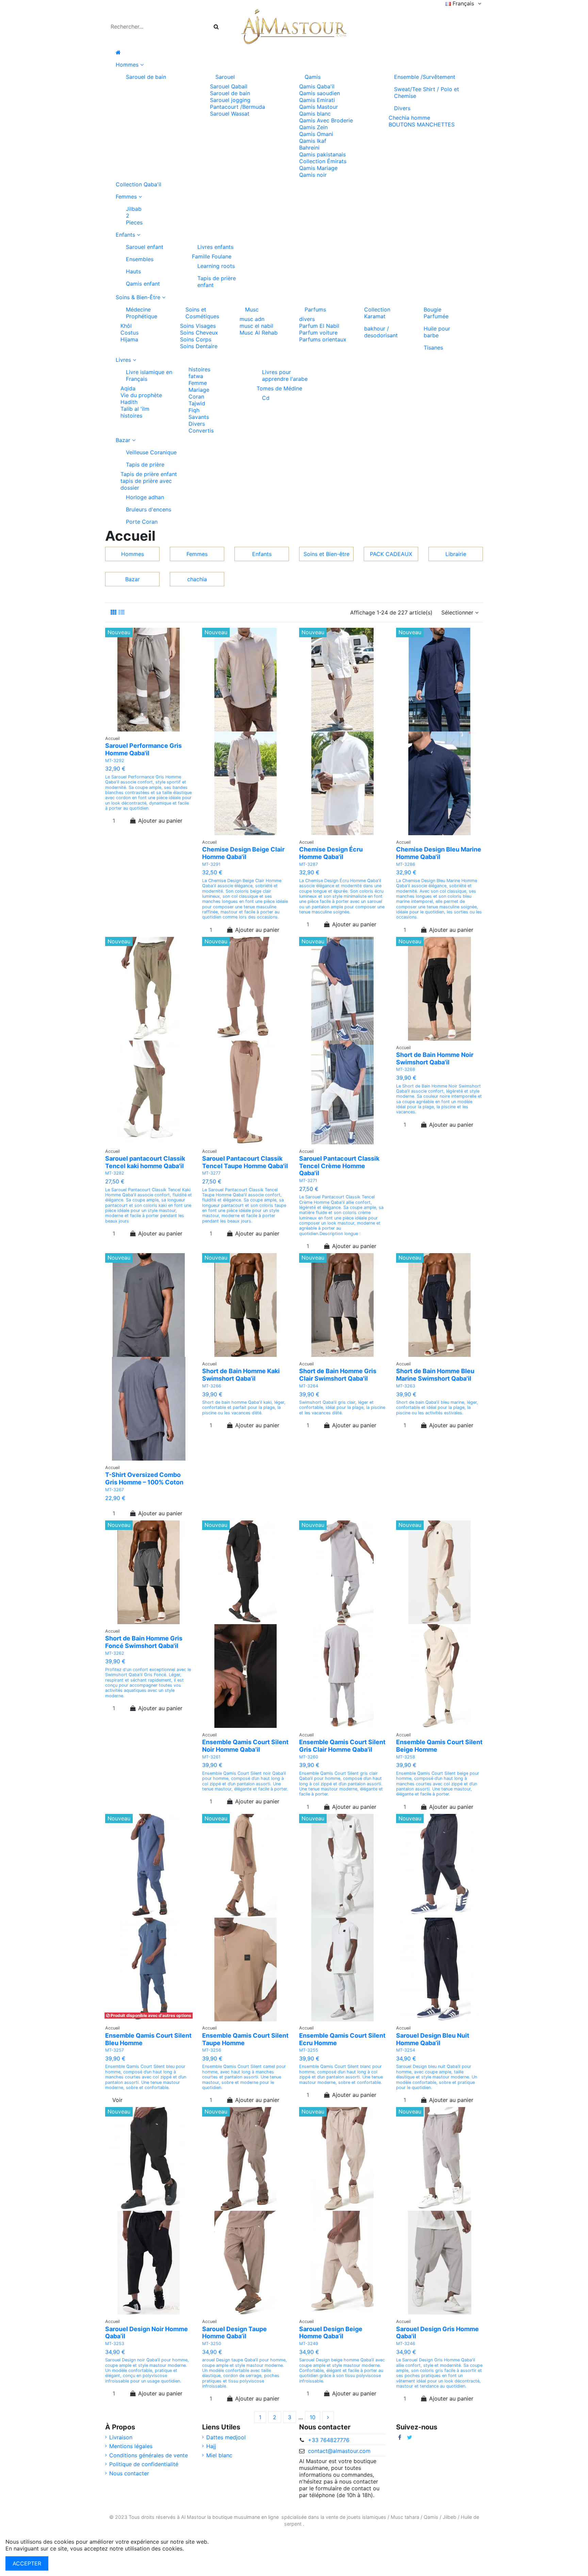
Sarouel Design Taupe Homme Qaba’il (234, 2333)
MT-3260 (309, 1757)
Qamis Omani (316, 134)
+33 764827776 (329, 2440)
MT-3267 (115, 1490)
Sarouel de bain (146, 77)
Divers (402, 108)
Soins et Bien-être (326, 554)
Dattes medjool (226, 2437)
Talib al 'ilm (135, 409)
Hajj (211, 2446)
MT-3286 (406, 864)
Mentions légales (131, 2446)
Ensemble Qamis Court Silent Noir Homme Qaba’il (245, 1746)
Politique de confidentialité (144, 2464)
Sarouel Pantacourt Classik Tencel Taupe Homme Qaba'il (245, 1162)
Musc (252, 309)
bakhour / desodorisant (381, 332)
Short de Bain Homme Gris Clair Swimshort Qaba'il (338, 1375)
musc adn (252, 319)
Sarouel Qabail (229, 86)
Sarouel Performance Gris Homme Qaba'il (143, 749)
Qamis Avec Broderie (326, 120)
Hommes (133, 554)
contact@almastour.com (339, 2451)
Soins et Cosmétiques (202, 313)
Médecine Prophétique (142, 313)
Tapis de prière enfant (217, 282)
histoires (131, 416)
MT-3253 (115, 2344)
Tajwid (197, 403)
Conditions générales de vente (149, 2455)
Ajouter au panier (160, 821)
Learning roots (216, 266)
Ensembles (140, 259)
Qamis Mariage (318, 168)
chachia (197, 579)
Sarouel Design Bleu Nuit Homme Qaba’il (433, 2039)
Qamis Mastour (318, 107)
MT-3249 (309, 2344)
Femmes (197, 554)
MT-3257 (115, 2050)
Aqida (128, 388)
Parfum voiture (318, 333)
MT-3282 (115, 1173)
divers (307, 319)
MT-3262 (115, 1653)
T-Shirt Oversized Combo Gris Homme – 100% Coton (144, 1478)
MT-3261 (211, 1757)
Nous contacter (129, 2473)
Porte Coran (142, 522)
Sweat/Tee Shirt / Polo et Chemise (427, 92)
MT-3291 (211, 864)
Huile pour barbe (437, 332)
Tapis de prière (145, 465)
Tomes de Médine (279, 388)
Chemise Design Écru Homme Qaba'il (331, 853)
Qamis (313, 77)
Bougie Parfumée (436, 313)
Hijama (129, 339)
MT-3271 (308, 1181)
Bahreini (309, 148)
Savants (199, 417)
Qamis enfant (143, 284)
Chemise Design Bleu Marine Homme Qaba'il (439, 853)
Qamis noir (313, 175)
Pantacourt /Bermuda (238, 107)
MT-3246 (406, 2344)
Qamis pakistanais (322, 154)
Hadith (129, 402)
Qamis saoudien (320, 93)
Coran (196, 397)
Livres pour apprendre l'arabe (285, 375)
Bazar (133, 579)
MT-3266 (212, 1386)
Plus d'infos (200, 2548)
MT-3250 (212, 2344)
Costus (129, 333)
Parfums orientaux (323, 339)
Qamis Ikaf (313, 141)
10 (313, 2417)
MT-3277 (211, 1173)
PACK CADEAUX (391, 554)
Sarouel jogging (230, 100)
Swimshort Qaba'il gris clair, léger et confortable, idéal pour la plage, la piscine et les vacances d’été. (342, 1408)
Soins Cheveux (199, 333)
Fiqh (194, 410)
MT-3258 (406, 1757)
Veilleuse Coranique (151, 452)
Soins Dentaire (199, 346)
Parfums (315, 309)
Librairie (456, 554)
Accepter (27, 2563)
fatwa (196, 376)
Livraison (121, 2437)
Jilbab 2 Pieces (134, 216)
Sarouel (225, 77)
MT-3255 (309, 2050)
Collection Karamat (377, 313)
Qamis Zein (313, 127)
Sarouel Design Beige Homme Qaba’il (331, 2333)
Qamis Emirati (317, 100)
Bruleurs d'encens (149, 509)
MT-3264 (309, 1386)
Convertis (201, 431)
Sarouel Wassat (230, 114)
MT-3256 (212, 2050)
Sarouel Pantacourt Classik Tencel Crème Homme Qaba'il (339, 1166)
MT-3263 (406, 1386)
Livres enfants (215, 247)
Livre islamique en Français (149, 375)
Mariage (199, 390)
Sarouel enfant (145, 247)
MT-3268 (406, 1069)
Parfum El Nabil (319, 326)
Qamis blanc (315, 114)
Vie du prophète (141, 395)
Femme (198, 383)
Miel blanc (219, 2455)
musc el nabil (256, 326)
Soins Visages (198, 326)
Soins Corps (196, 339)
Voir (117, 2100)
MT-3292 (115, 761)
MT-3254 (406, 2050)
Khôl (126, 326)
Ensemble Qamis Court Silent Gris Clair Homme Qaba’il (342, 1746)
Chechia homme (409, 118)
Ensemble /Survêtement (425, 77)
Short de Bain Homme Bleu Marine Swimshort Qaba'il (435, 1375)
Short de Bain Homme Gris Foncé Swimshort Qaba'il (144, 1642)
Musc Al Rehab (259, 333)
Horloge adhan (145, 497)
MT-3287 (308, 864)
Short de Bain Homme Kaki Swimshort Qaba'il (241, 1375)
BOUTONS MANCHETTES (422, 124)
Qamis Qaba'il (317, 86)
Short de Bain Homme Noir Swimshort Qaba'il (435, 1058)
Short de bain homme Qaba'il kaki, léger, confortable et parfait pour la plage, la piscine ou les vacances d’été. (244, 1408)
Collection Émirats (323, 161)
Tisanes (433, 348)
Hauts (133, 271)
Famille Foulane (212, 256)
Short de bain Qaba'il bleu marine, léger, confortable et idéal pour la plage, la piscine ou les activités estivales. (437, 1408)
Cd (266, 398)
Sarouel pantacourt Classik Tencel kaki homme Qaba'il (145, 1162)
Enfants (262, 554)
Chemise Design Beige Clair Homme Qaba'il (243, 853)
